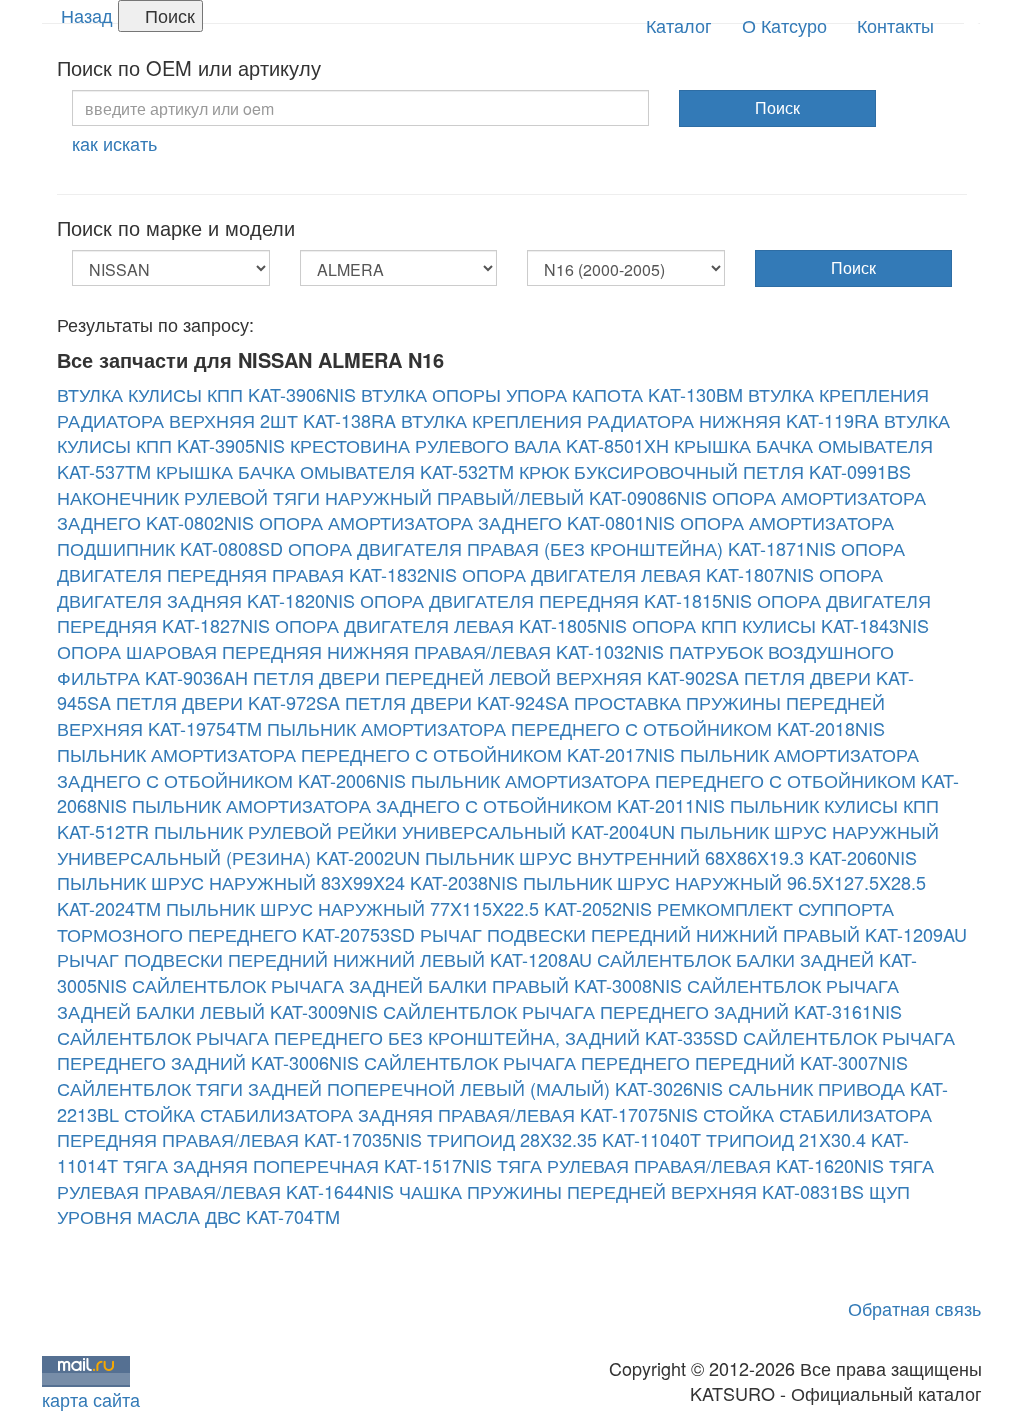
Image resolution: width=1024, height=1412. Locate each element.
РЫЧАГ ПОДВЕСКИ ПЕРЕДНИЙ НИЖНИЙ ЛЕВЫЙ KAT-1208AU (324, 959)
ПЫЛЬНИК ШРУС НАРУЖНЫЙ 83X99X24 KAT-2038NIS (287, 882)
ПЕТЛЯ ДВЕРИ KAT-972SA (228, 702)
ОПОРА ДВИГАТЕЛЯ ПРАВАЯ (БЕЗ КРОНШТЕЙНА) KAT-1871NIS (562, 548)
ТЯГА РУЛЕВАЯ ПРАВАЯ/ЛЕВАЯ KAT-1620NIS (690, 1165)
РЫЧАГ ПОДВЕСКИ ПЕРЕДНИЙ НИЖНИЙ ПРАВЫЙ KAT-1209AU (693, 934)
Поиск (167, 15)
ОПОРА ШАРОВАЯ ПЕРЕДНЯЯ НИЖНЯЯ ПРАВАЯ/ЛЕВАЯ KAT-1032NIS (360, 651)
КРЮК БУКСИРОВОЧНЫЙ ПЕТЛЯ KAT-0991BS (715, 471)
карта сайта (91, 1399)
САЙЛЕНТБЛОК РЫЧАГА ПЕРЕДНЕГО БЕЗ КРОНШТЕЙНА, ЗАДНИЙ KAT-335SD (397, 1037)
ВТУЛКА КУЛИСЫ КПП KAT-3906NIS (206, 394)
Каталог (679, 25)
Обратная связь (914, 1308)
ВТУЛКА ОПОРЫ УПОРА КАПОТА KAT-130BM (552, 394)
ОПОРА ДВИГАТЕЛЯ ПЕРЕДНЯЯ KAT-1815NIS (556, 600)
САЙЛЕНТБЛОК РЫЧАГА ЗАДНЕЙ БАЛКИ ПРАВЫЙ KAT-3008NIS (407, 985)
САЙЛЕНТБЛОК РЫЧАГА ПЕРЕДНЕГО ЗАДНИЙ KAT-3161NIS (642, 1011)
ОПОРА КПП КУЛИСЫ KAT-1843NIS (780, 625)
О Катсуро (784, 25)
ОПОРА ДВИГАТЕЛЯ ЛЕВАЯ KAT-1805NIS (451, 625)
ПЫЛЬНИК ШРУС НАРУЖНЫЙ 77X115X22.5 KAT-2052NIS (409, 908)
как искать (114, 143)
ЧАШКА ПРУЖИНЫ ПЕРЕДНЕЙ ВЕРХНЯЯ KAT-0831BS (631, 1191)
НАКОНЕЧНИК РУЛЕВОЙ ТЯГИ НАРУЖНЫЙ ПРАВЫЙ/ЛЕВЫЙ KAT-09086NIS (382, 497)
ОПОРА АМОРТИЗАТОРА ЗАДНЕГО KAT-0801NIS (467, 522)
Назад (87, 15)
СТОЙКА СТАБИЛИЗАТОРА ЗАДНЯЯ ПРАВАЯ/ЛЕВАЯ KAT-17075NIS (411, 1114)
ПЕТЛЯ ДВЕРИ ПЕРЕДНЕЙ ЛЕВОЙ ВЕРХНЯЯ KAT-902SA (496, 677)
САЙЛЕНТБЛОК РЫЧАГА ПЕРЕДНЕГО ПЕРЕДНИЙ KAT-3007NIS (636, 1062)
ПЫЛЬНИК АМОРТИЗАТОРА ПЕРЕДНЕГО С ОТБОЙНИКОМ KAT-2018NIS (576, 728)
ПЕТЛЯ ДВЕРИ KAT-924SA (457, 702)
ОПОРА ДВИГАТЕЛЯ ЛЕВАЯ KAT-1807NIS (638, 574)
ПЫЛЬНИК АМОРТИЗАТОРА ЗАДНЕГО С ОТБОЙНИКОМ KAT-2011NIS (428, 805)
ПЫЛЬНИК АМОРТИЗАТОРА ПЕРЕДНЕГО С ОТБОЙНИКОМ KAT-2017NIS (366, 754)
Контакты (895, 25)
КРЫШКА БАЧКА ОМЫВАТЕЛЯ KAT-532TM (335, 471)
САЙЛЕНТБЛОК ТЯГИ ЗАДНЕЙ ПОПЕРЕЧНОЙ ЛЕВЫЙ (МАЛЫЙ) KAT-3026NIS (390, 1088)
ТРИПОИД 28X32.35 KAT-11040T (564, 1139)
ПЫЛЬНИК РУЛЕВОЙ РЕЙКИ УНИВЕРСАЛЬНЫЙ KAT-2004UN (414, 831)
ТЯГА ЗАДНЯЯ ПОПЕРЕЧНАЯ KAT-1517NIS (307, 1165)
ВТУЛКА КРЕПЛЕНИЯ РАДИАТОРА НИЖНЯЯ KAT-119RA (640, 420)
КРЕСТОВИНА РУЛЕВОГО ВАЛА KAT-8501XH (479, 445)
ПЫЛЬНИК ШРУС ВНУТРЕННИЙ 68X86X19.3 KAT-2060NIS (671, 857)
